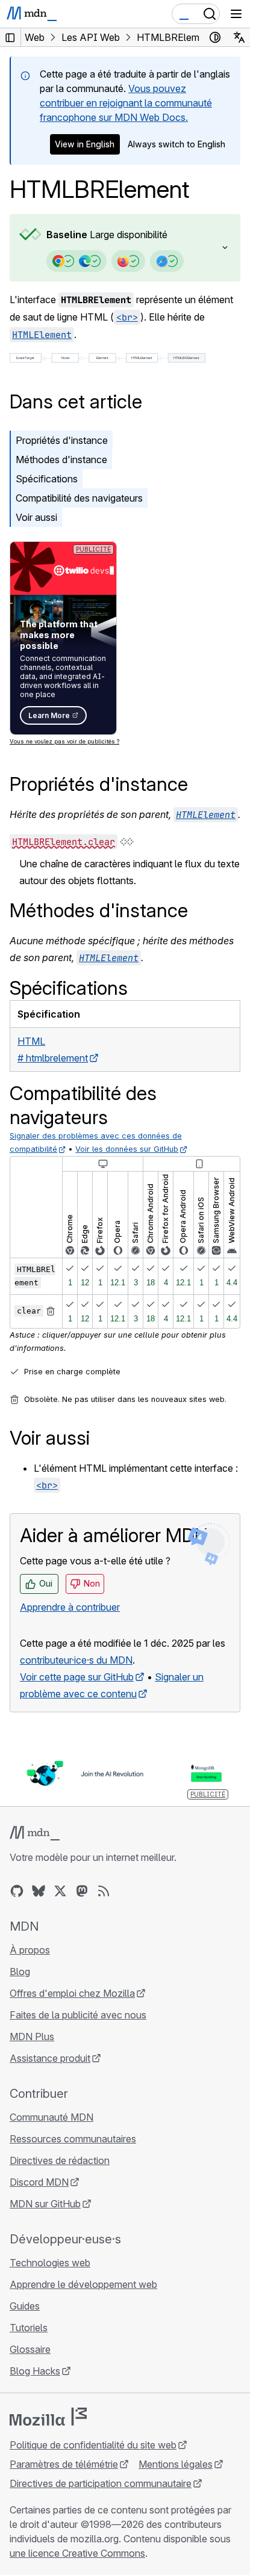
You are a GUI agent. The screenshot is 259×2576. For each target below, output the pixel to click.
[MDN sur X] (60, 1891)
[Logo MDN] (35, 1833)
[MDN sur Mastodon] (82, 1891)
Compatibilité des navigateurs (79, 498)
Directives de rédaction (60, 2160)
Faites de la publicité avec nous (78, 2015)
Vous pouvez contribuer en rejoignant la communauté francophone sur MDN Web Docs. (126, 103)
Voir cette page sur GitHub (77, 1677)
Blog (20, 1972)
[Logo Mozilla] (48, 2417)
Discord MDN (39, 2182)
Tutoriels (29, 2328)
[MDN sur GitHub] (17, 1891)
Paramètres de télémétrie (64, 2464)
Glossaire (30, 2349)
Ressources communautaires (73, 2139)
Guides (25, 2306)
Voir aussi (36, 517)
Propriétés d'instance (62, 440)
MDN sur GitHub (45, 2204)
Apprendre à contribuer (70, 1607)
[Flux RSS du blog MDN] (104, 1891)
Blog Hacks (35, 2371)
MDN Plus (32, 2037)
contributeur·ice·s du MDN (76, 1660)
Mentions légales (176, 2464)
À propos (30, 1950)
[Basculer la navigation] (236, 14)
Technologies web (50, 2263)
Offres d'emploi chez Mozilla (72, 1993)
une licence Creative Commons (77, 2553)
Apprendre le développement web (83, 2284)
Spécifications (47, 479)
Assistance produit (50, 2058)
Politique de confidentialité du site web (93, 2445)
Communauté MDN (51, 2117)
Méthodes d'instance (61, 460)
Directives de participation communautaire (101, 2483)
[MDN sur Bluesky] (39, 1891)
